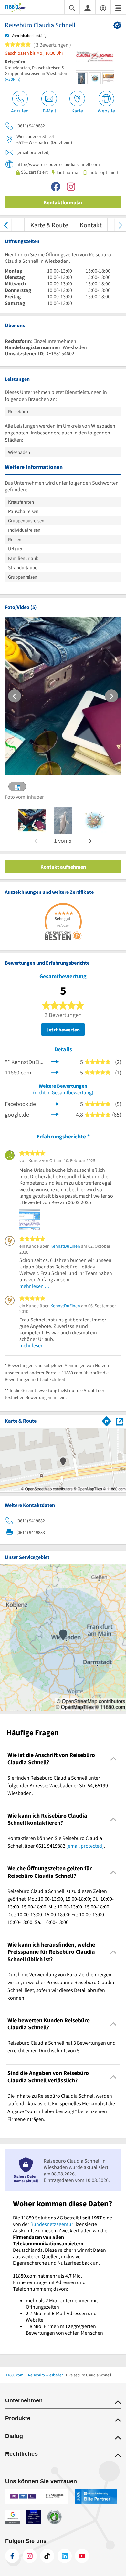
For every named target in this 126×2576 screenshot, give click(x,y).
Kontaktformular (63, 202)
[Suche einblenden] (72, 8)
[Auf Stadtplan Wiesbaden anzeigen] (120, 1421)
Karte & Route (49, 225)
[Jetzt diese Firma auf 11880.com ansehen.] (55, 1071)
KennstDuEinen (65, 1246)
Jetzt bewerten (63, 1030)
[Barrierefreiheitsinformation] (103, 8)
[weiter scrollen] (120, 225)
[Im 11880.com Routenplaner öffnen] (107, 1420)
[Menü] (118, 8)
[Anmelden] (88, 8)
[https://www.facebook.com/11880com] (12, 2556)
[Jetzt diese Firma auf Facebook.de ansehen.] (55, 1103)
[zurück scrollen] (6, 225)
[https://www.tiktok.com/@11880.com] (47, 2556)
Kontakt (91, 225)
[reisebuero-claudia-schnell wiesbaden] (32, 820)
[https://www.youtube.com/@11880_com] (82, 2556)
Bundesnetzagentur (52, 2224)
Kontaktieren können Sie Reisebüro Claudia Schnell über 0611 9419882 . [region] (56, 1842)
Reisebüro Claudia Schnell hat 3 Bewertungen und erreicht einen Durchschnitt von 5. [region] (62, 2047)
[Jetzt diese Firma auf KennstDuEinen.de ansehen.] (55, 1061)
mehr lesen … (35, 1286)
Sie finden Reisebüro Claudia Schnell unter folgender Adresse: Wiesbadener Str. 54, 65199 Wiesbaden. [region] (58, 1785)
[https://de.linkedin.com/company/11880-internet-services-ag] (65, 2556)
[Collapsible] (114, 1759)
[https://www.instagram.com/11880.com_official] (30, 2556)
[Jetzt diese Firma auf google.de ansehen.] (55, 1114)
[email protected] (85, 1846)
